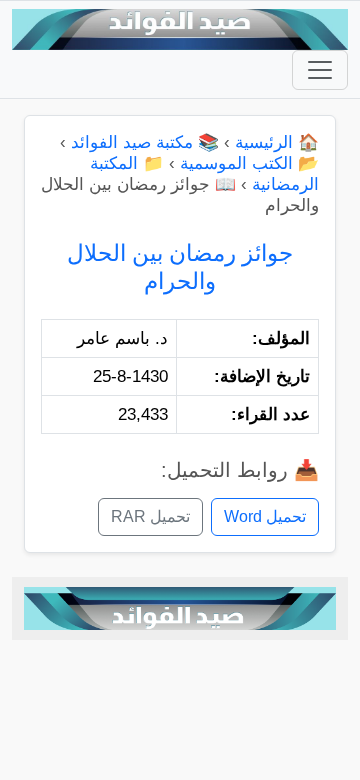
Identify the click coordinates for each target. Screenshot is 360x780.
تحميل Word (265, 516)
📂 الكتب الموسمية (249, 163)
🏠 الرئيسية (277, 142)
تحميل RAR (150, 516)
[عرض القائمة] (320, 70)
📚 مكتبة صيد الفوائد (145, 142)
